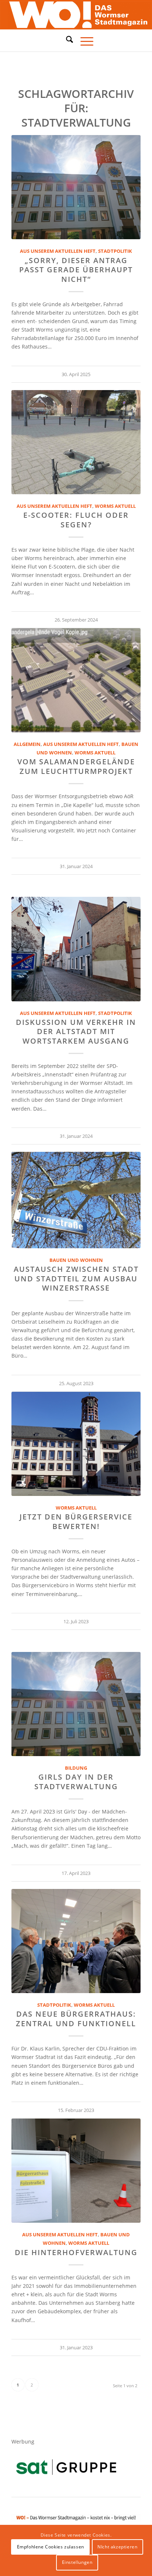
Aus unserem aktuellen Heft (58, 251)
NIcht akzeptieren (117, 2547)
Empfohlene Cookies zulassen (51, 2547)
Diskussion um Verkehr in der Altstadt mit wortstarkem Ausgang (76, 1032)
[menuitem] (66, 40)
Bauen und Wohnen (76, 1260)
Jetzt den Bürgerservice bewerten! (76, 1521)
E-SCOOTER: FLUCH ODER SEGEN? (76, 520)
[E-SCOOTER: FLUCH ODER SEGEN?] (76, 442)
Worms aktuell (115, 506)
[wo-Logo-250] (76, 15)
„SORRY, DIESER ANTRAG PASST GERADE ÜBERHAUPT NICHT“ (76, 270)
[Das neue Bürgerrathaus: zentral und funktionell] (76, 1941)
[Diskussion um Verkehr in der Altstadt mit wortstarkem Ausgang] (76, 949)
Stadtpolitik (115, 251)
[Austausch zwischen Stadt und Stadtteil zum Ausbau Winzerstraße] (76, 1200)
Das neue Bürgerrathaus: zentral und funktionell (76, 2018)
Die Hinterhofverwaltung (76, 2252)
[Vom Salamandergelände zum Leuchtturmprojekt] (76, 680)
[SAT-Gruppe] (66, 2467)
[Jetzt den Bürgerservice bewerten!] (76, 1444)
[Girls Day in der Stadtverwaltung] (76, 1704)
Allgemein (27, 744)
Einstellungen (77, 2562)
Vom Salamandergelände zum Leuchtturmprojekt (76, 766)
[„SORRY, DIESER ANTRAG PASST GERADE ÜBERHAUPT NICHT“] (76, 187)
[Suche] (66, 39)
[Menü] (83, 40)
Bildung (76, 1768)
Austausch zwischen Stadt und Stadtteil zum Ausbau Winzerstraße (76, 1278)
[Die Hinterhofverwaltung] (76, 2171)
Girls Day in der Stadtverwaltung (76, 1781)
